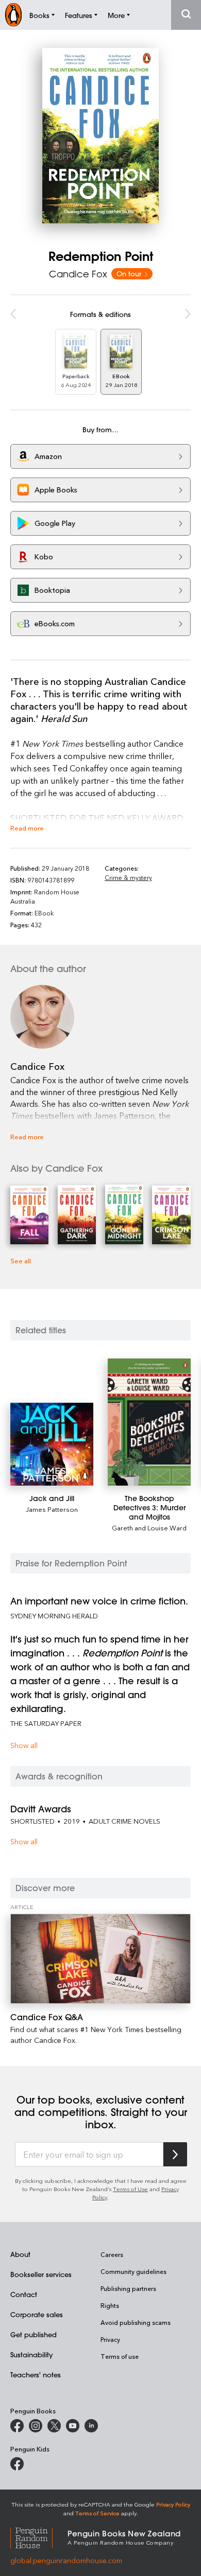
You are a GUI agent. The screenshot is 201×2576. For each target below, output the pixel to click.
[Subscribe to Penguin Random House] (175, 2154)
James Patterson (52, 1509)
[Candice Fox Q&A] (100, 1959)
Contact (24, 2294)
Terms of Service (97, 2513)
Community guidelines (133, 2271)
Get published (33, 2334)
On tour (130, 274)
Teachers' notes (36, 2375)
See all (21, 1260)
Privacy (110, 2339)
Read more (27, 828)
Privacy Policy (173, 2504)
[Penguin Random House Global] (39, 2537)
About (20, 2254)
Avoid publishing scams (136, 2322)
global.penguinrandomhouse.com (66, 2560)
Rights (110, 2305)
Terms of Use (130, 2189)
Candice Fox (78, 274)
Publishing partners (128, 2288)
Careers (112, 2254)
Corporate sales (37, 2314)
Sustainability (31, 2354)
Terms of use (120, 2356)
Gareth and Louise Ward (149, 1528)
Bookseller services (41, 2274)
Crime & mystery (128, 877)
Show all (24, 1745)
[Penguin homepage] (13, 15)
